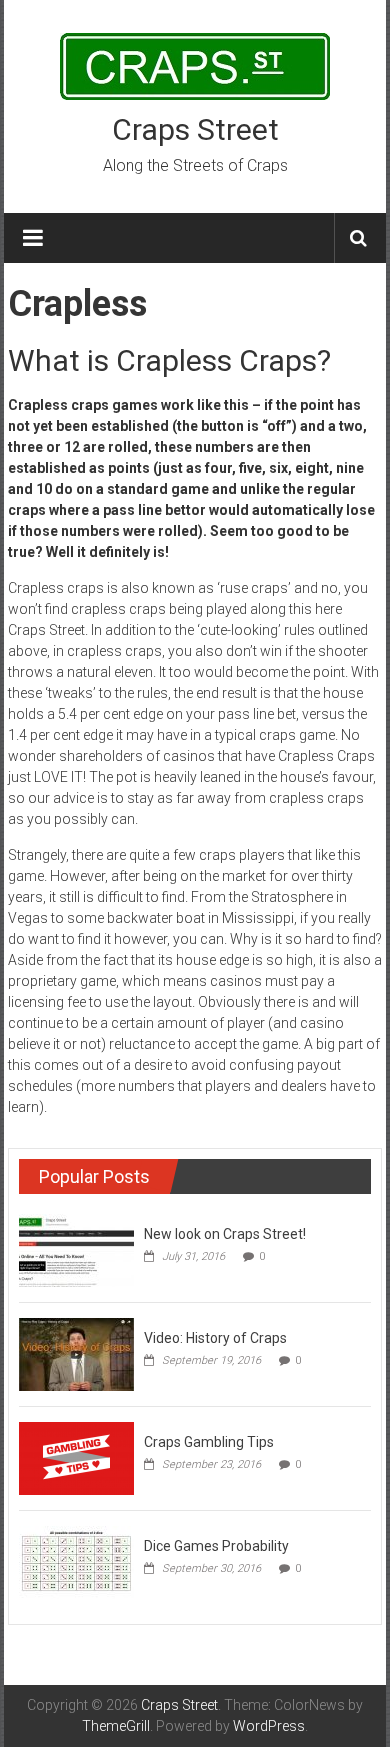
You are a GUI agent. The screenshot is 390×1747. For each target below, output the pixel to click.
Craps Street (195, 129)
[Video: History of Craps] (76, 1353)
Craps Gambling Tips (209, 1442)
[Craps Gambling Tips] (76, 1457)
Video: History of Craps (215, 1338)
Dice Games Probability (216, 1546)
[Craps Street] (195, 65)
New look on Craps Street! (225, 1234)
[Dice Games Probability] (76, 1561)
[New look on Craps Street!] (76, 1249)
